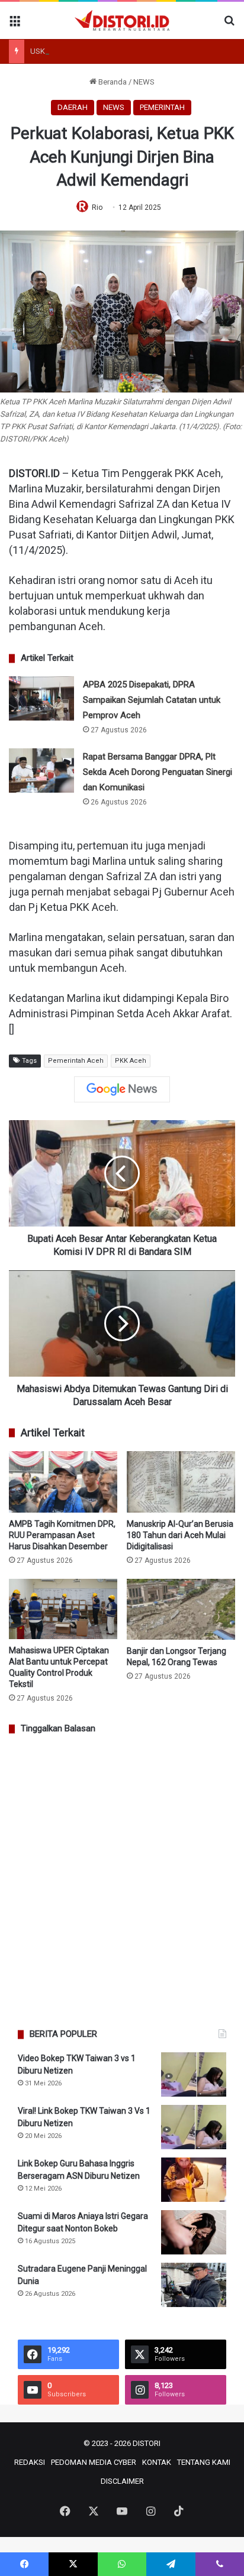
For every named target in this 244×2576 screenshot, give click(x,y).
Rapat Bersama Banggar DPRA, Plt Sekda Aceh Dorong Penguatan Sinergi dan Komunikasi (158, 772)
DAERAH (73, 107)
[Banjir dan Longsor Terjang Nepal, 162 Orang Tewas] (181, 1609)
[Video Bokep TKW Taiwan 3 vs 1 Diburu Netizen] (194, 2074)
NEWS (144, 82)
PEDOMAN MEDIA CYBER (94, 2462)
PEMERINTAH (162, 107)
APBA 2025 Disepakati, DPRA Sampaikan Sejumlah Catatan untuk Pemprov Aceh (152, 700)
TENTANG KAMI (204, 2462)
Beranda (112, 82)
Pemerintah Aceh (76, 1061)
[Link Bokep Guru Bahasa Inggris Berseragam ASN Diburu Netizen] (194, 2180)
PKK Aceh (131, 1061)
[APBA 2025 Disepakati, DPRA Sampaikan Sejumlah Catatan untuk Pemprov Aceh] (41, 698)
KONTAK (157, 2462)
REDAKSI (30, 2462)
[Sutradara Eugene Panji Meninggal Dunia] (194, 2285)
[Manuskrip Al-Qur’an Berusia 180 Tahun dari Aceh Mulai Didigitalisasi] (181, 1482)
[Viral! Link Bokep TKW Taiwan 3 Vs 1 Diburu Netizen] (194, 2127)
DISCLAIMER (122, 2481)
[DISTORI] (122, 20)
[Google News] (122, 1089)
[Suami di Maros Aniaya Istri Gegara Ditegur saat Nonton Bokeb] (194, 2232)
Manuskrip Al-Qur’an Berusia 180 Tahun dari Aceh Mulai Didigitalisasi (180, 1535)
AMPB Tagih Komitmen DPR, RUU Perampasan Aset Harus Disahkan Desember (62, 1535)
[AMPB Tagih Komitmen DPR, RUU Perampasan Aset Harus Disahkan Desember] (63, 1482)
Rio (97, 207)
